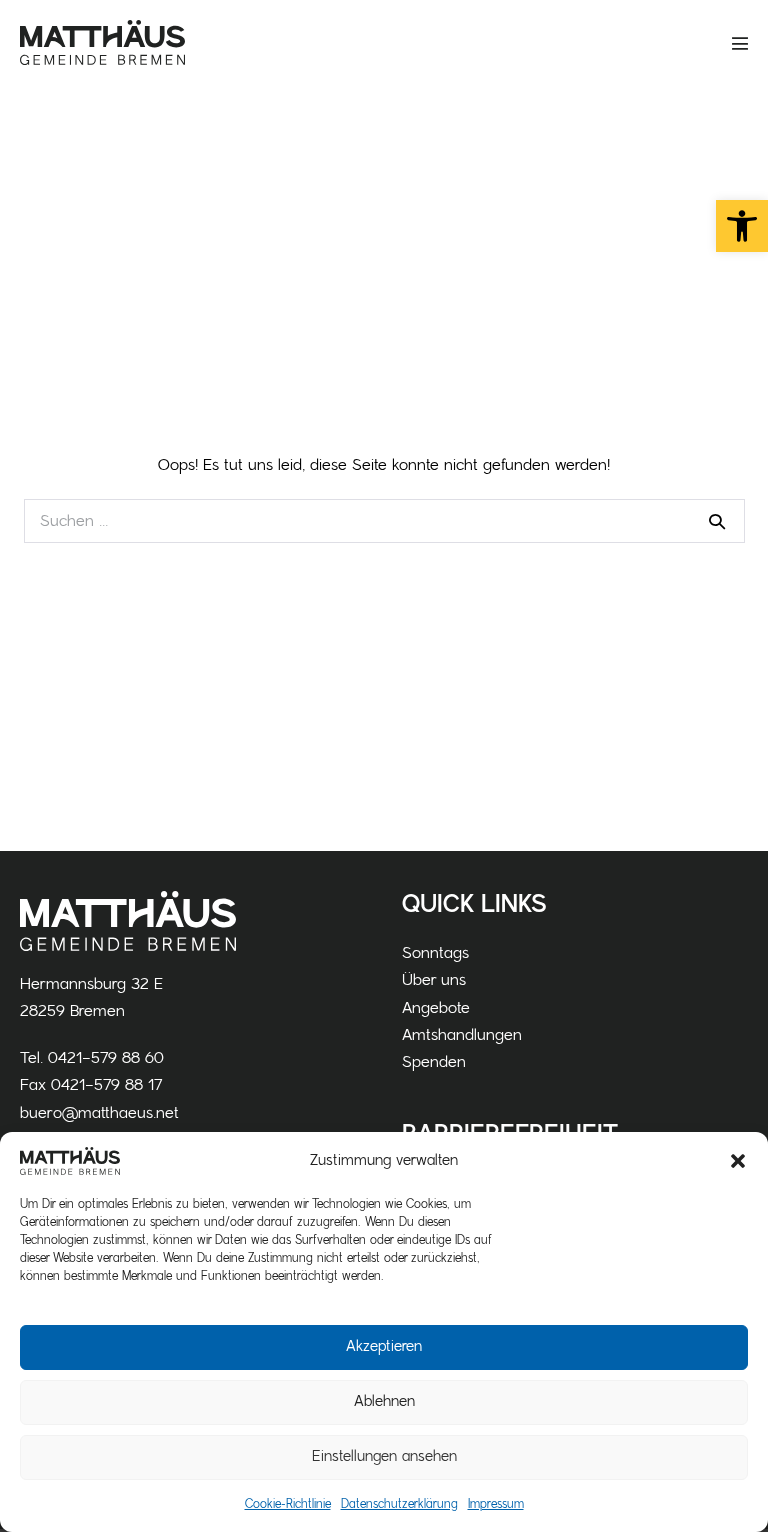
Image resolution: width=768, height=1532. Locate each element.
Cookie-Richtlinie (288, 1504)
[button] (742, 226)
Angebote (436, 1008)
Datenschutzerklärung (399, 1504)
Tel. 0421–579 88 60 (92, 1058)
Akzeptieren (384, 1346)
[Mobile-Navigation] (740, 43)
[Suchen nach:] (384, 521)
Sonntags (435, 953)
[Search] (717, 521)
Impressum (496, 1504)
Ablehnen (384, 1401)
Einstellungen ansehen (384, 1456)
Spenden (434, 1062)
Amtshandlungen (462, 1035)
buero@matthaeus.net (99, 1113)
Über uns (434, 980)
